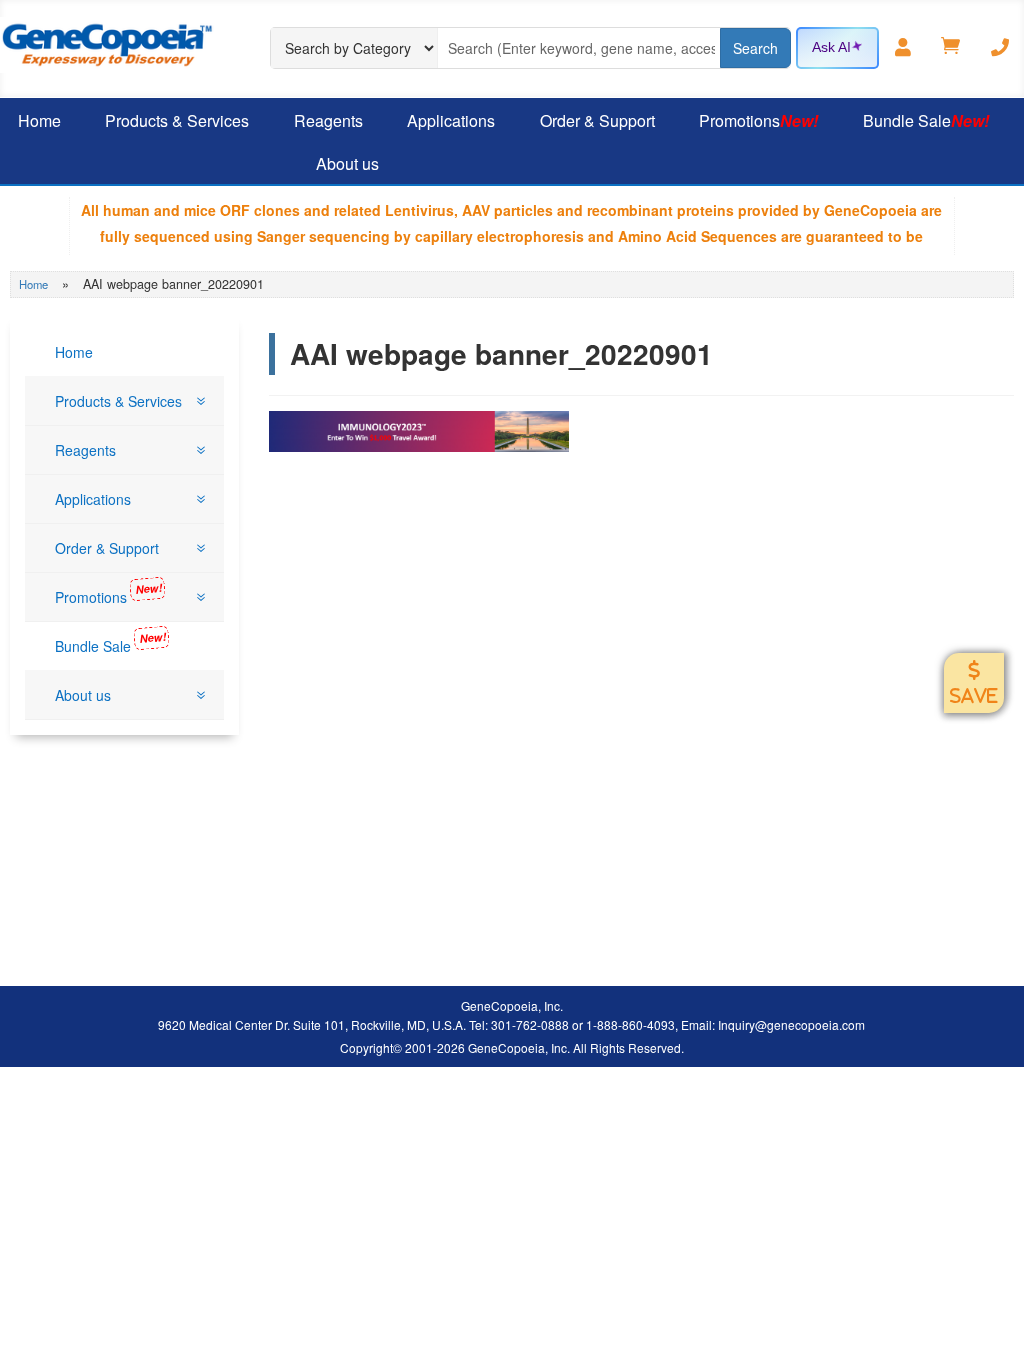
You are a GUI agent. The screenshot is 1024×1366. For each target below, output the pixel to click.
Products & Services (177, 120)
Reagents (328, 120)
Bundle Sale (926, 120)
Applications (451, 120)
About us (347, 163)
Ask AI (831, 47)
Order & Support (597, 120)
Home (33, 284)
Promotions (758, 120)
